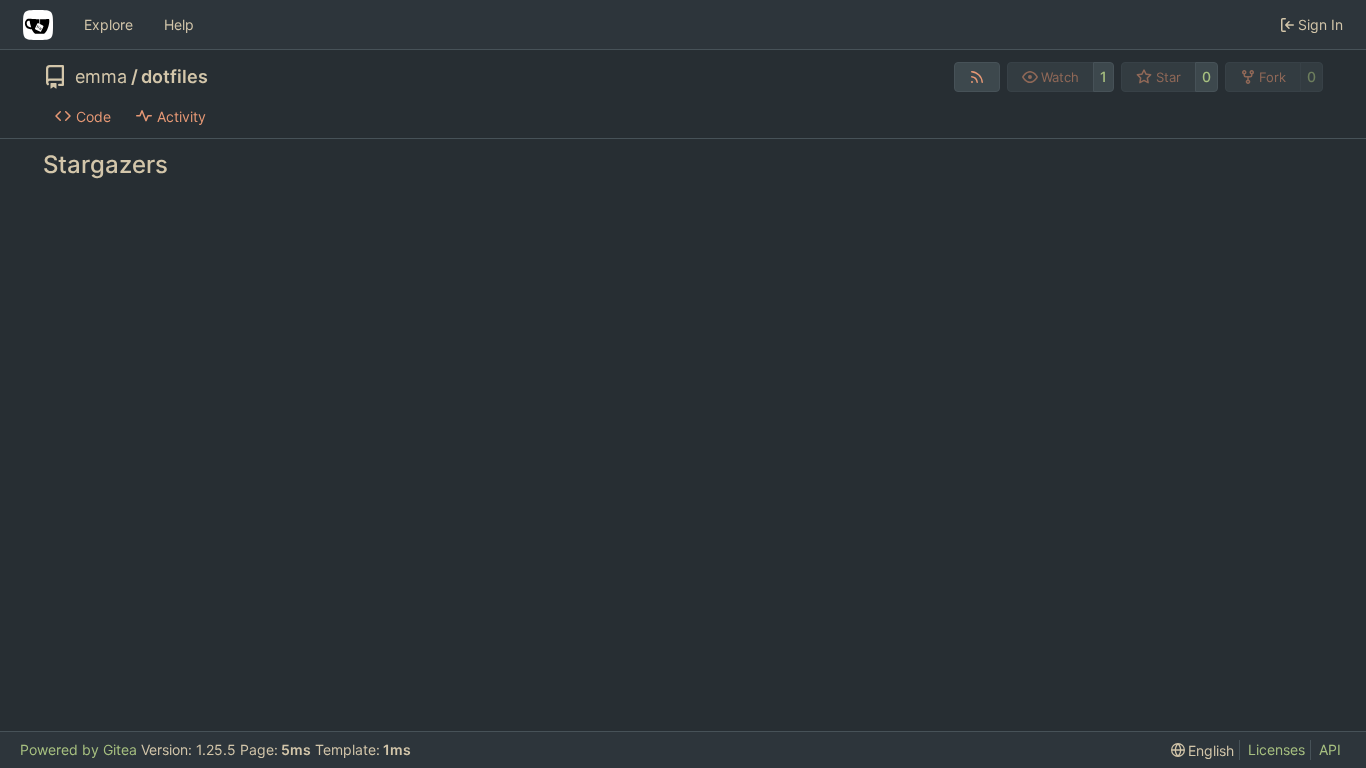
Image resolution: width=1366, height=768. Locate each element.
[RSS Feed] (977, 77)
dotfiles (174, 77)
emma (101, 77)
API (1330, 749)
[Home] (38, 25)
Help (179, 24)
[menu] (1203, 750)
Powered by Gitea (78, 749)
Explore (108, 24)
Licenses (1276, 749)
